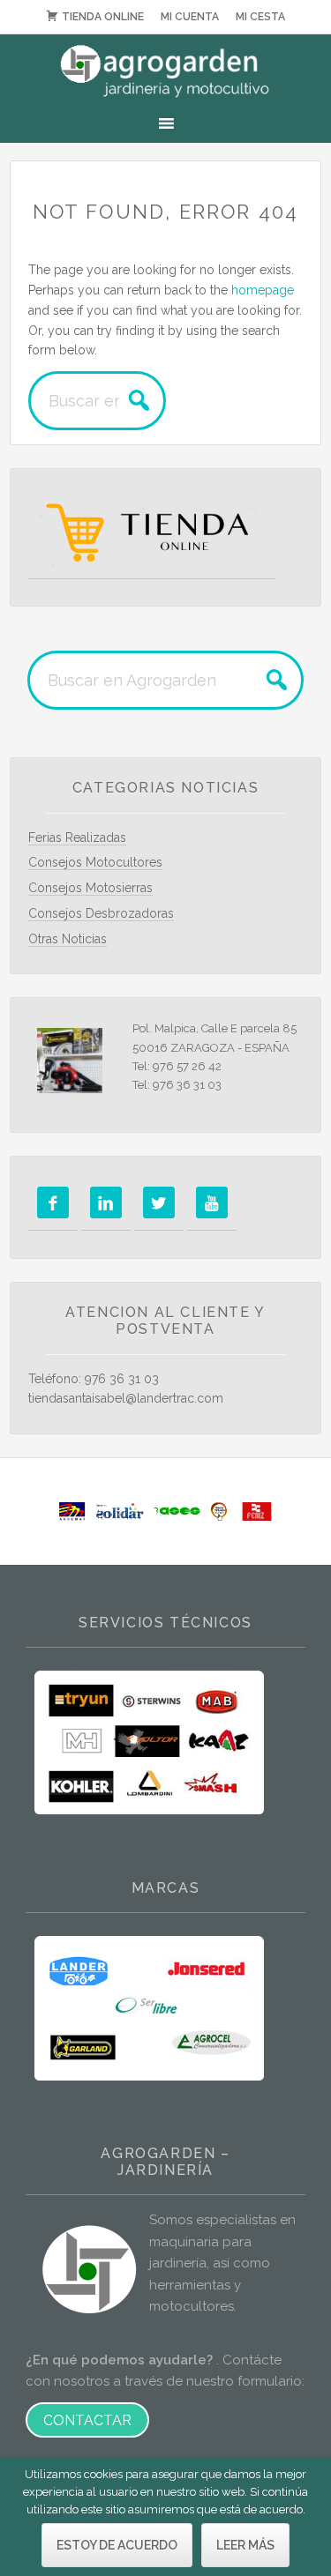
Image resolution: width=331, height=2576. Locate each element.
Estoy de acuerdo (117, 2545)
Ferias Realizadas (77, 838)
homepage (263, 290)
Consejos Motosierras (90, 888)
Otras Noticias (68, 939)
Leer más (245, 2545)
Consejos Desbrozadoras (101, 913)
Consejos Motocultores (95, 862)
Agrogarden (165, 71)
